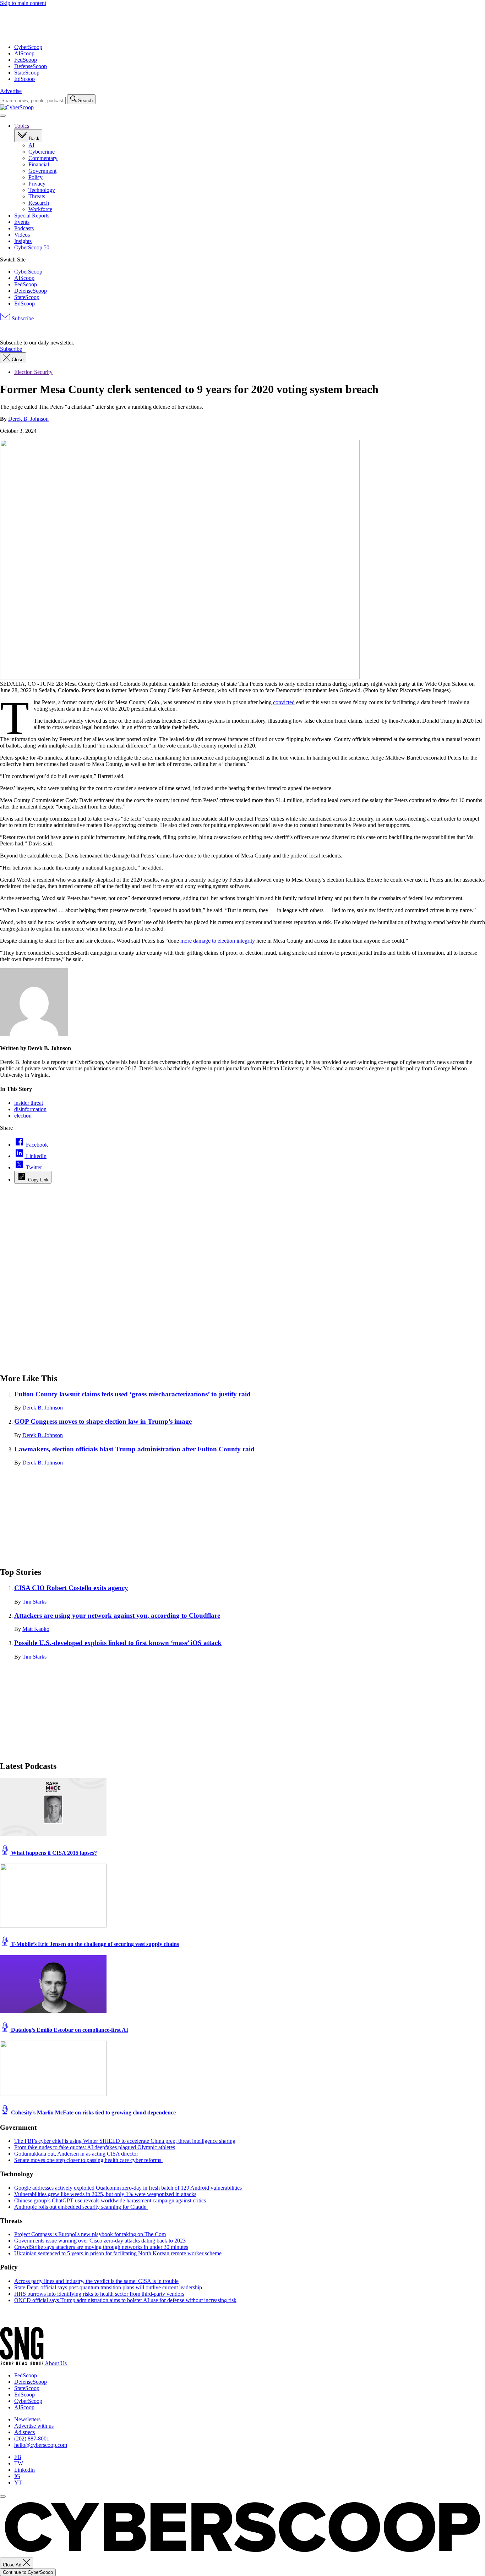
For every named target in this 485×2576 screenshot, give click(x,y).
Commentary (43, 158)
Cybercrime (42, 152)
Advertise (11, 91)
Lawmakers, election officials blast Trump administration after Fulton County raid (135, 1449)
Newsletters (27, 2419)
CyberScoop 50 (32, 247)
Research (39, 203)
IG (17, 2476)
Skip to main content (23, 3)
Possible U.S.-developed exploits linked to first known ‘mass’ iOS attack (118, 1643)
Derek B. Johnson (28, 419)
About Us (56, 2363)
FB (18, 2457)
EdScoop (24, 79)
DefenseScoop (31, 66)
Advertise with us (34, 2426)
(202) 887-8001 (32, 2439)
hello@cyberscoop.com (41, 2445)
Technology (42, 190)
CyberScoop (28, 47)
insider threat (29, 1103)
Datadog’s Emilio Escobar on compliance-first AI (69, 2030)
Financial (39, 164)
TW (19, 2463)
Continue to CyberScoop (28, 2572)
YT (18, 2483)
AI (31, 145)
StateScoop (27, 73)
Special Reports (32, 216)
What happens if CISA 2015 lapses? (53, 1853)
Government (42, 171)
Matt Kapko (36, 1629)
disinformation (30, 1109)
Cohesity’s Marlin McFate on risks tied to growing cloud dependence (93, 2112)
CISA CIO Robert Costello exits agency (71, 1588)
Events (22, 222)
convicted (284, 702)
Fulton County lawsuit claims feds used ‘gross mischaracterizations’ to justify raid (132, 1394)
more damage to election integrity (218, 941)
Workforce (40, 209)
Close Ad (13, 2565)
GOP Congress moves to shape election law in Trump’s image (103, 1421)
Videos (22, 235)
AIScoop (24, 53)
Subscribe (22, 318)
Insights (23, 241)
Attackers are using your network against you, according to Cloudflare (117, 1615)
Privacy (37, 184)
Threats (37, 196)
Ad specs (24, 2432)
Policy (36, 177)
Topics (22, 126)
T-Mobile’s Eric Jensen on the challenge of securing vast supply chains (94, 1944)
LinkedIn (24, 2470)
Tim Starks (34, 1602)
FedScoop (26, 60)
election (23, 1116)
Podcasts (24, 228)
